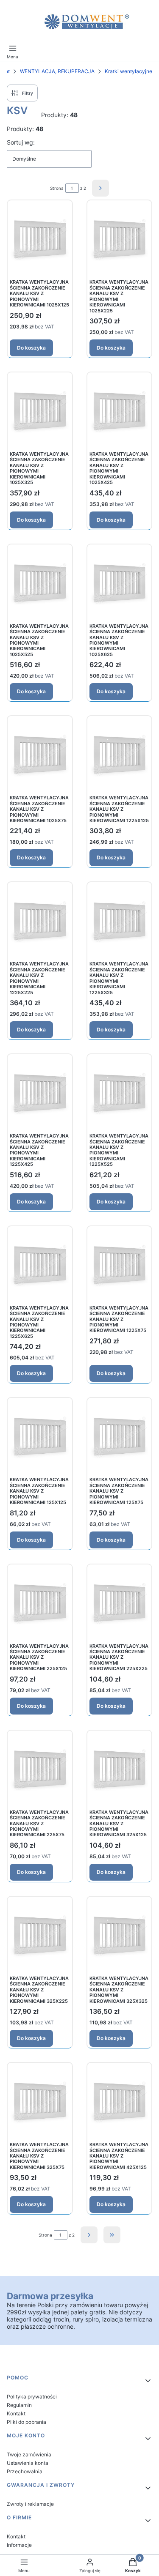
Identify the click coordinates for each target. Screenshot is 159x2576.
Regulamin (19, 2405)
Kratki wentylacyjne (128, 71)
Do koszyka (31, 348)
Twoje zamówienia (29, 2454)
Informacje (19, 2545)
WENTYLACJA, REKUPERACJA (57, 71)
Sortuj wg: (21, 142)
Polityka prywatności (32, 2397)
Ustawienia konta (28, 2463)
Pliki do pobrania (26, 2422)
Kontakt (16, 2413)
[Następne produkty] (89, 2235)
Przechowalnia (25, 2471)
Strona (57, 188)
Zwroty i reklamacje (30, 2504)
